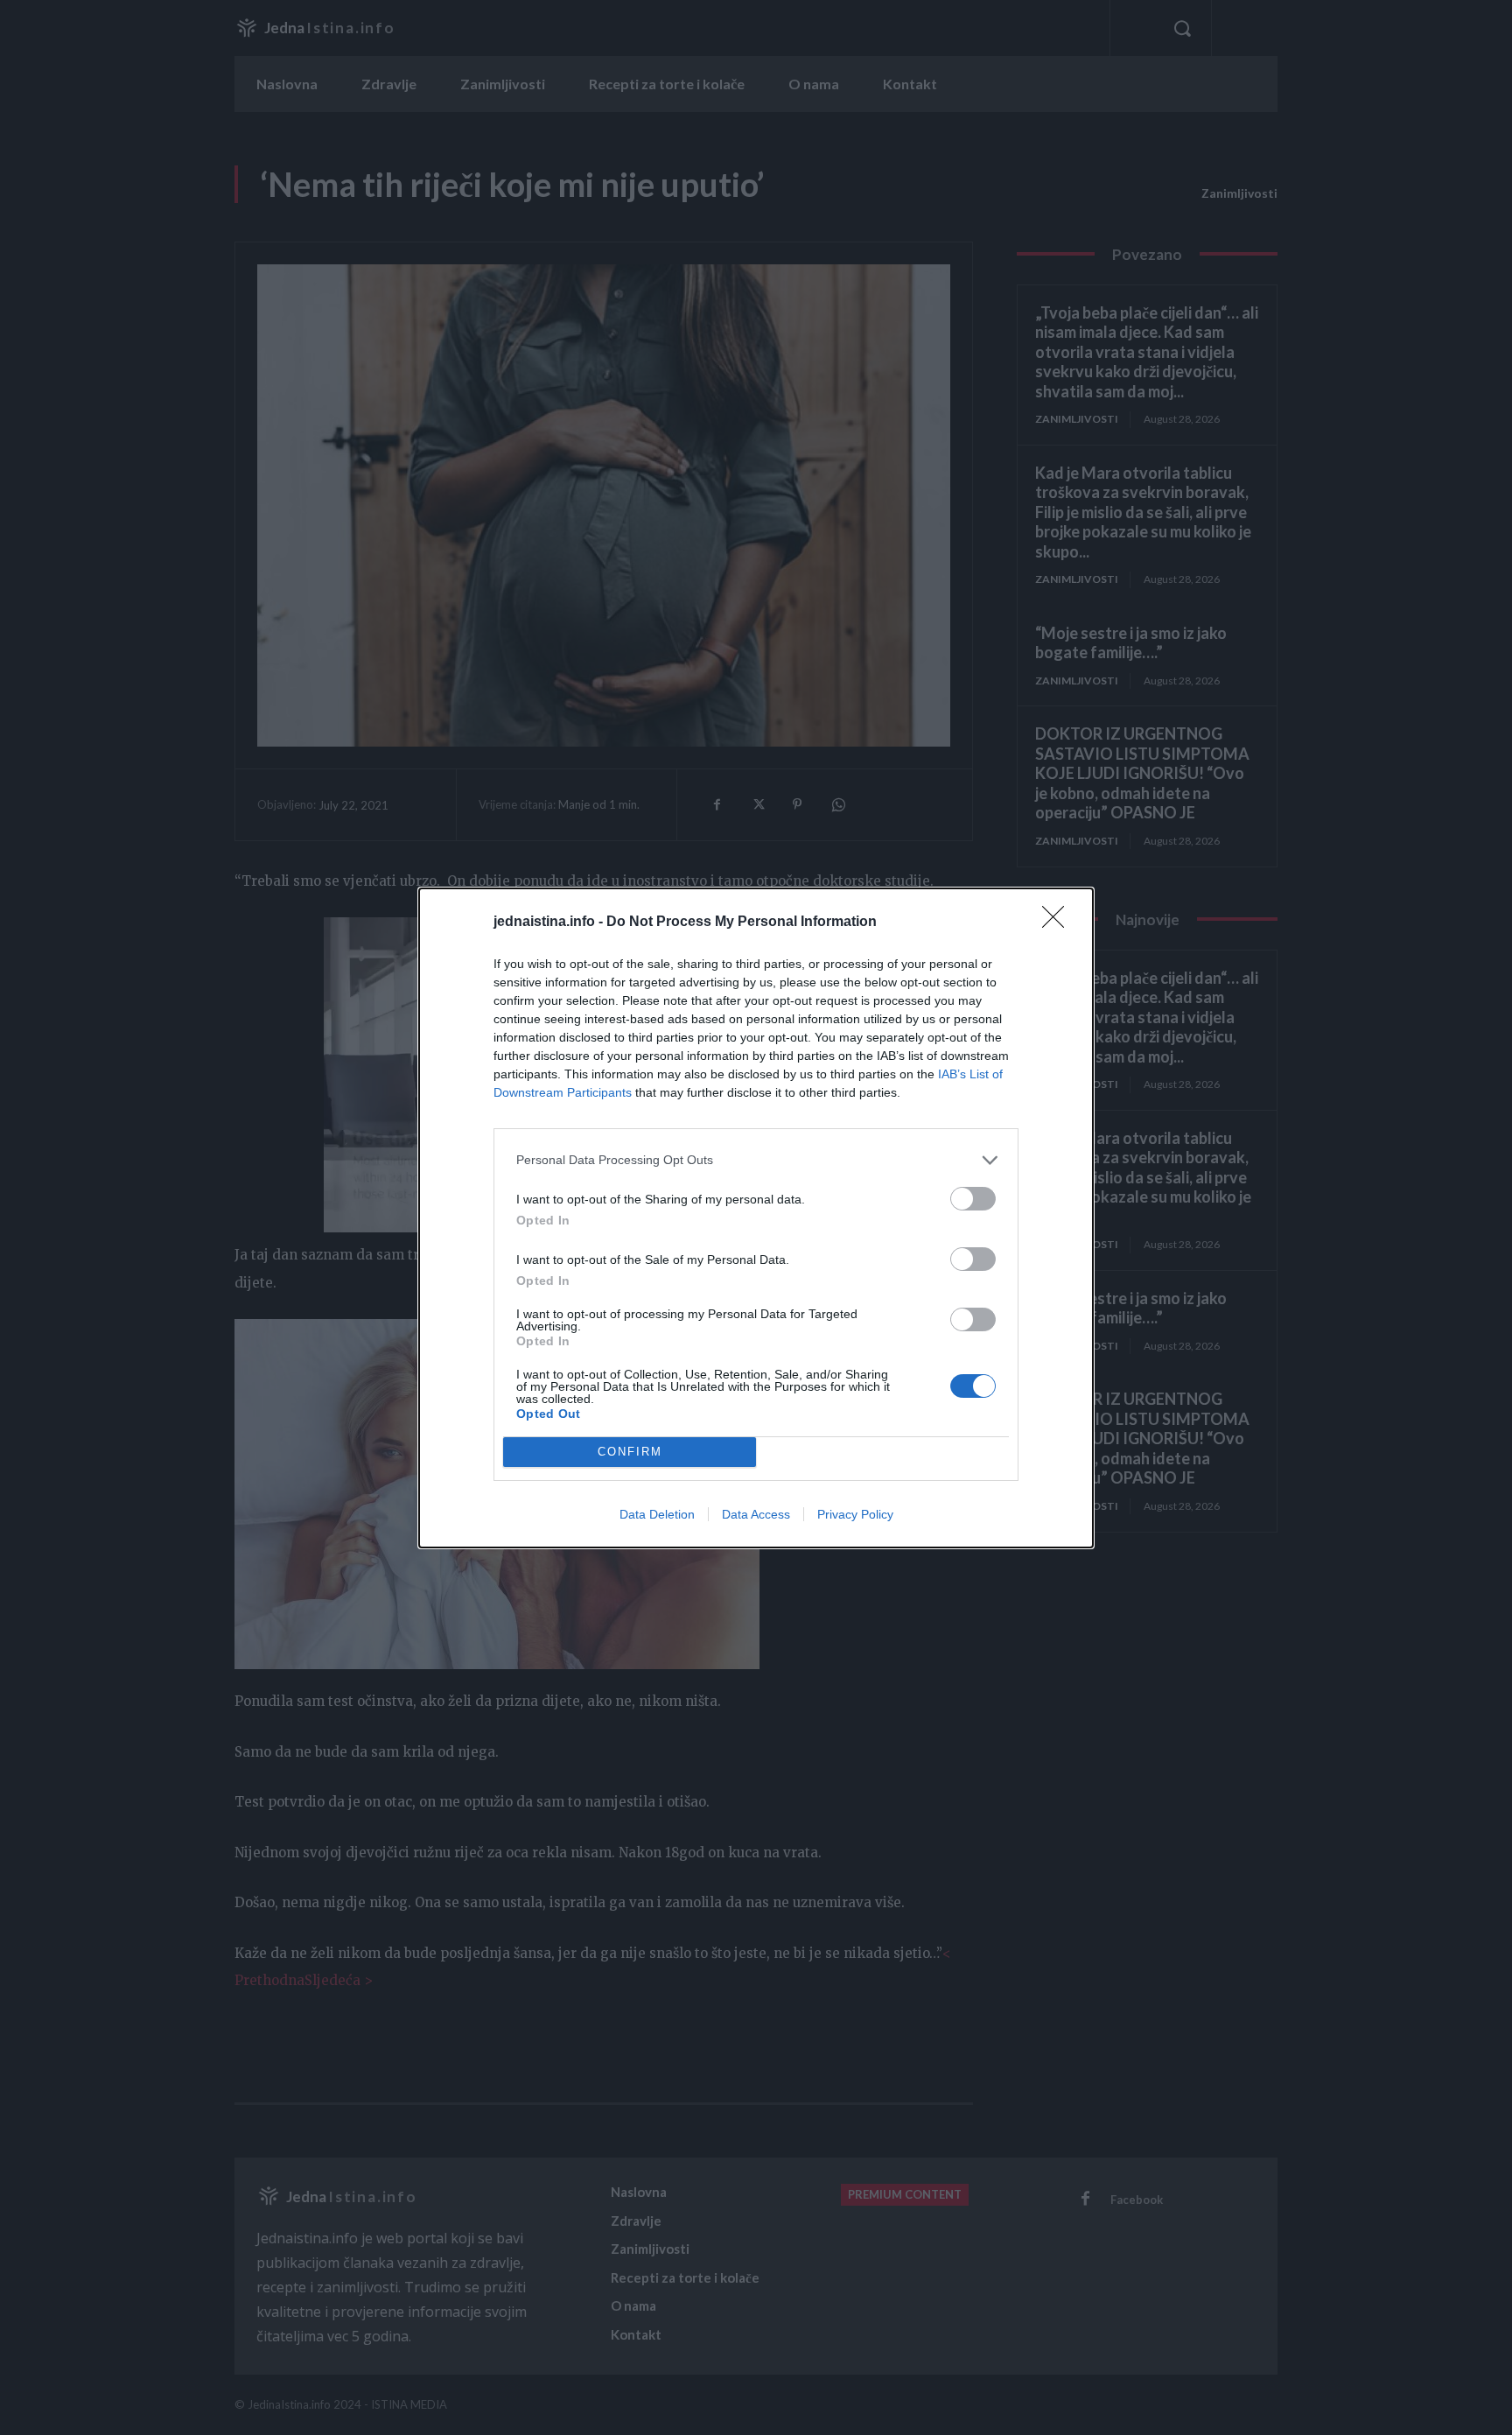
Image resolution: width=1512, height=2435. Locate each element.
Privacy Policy (855, 1514)
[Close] (1059, 923)
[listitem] (756, 1160)
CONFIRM (630, 1452)
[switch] (973, 1199)
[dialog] (756, 1218)
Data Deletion (657, 1514)
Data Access (756, 1514)
